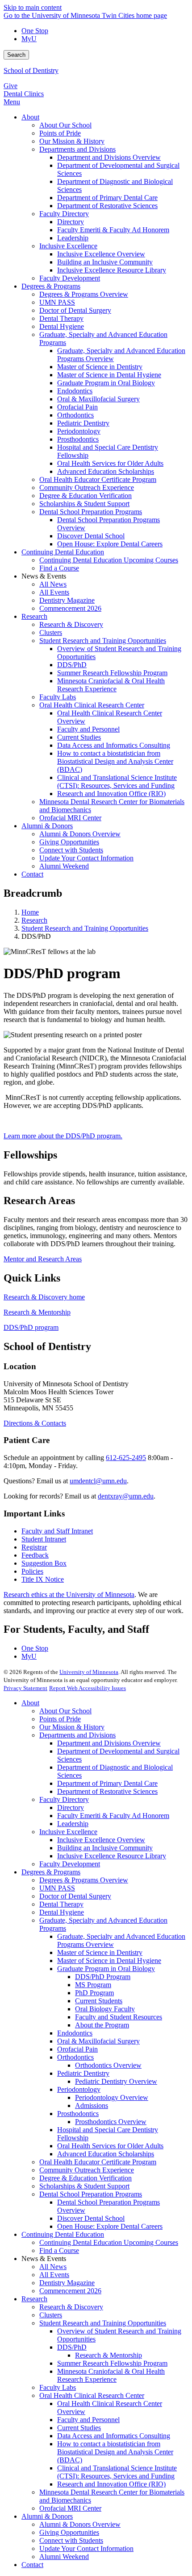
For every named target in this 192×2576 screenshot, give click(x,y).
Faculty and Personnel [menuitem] (88, 729)
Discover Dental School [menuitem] (91, 536)
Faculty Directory (64, 1799)
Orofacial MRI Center (70, 2508)
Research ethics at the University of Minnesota (69, 1595)
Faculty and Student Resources (119, 2017)
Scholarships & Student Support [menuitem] (84, 504)
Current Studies (79, 2428)
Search (16, 55)
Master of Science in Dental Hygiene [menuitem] (109, 375)
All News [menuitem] (53, 584)
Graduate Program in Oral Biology (106, 1969)
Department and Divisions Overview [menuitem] (109, 157)
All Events (54, 2275)
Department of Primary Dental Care (107, 1783)
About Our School (65, 1711)
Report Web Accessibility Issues (88, 1688)
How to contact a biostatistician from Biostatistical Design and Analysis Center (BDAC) (115, 2452)
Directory (71, 1807)
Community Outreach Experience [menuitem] (87, 488)
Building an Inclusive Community (105, 1848)
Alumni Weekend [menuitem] (64, 866)
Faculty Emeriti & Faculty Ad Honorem (113, 1816)
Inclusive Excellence (68, 1832)
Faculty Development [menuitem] (70, 278)
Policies (32, 1571)
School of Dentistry (31, 70)
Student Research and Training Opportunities (85, 928)
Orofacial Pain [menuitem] (77, 407)
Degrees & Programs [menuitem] (51, 286)
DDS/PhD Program (103, 1977)
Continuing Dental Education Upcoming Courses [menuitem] (109, 560)
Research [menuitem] (34, 616)
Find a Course (59, 2250)
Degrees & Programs (51, 1872)
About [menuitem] (30, 117)
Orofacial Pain (77, 2049)
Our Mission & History (72, 1727)
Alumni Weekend (64, 2557)
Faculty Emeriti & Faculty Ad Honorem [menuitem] (113, 230)
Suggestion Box (44, 1563)
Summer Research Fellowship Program (112, 2363)
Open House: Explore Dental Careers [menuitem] (110, 544)
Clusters (51, 2315)
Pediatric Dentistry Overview (116, 2081)
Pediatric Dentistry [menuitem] (83, 423)
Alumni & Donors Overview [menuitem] (80, 834)
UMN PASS (57, 1888)
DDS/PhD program (31, 1327)
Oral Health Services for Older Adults (110, 2146)
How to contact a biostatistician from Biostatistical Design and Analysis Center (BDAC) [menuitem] (115, 761)
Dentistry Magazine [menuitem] (67, 600)
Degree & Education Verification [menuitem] (86, 496)
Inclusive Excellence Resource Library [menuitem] (112, 270)
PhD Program (94, 1993)
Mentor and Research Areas (43, 1259)
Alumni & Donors (47, 2516)
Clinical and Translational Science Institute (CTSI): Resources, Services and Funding (117, 2472)
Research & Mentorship (37, 1312)
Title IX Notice (43, 1579)
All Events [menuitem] (54, 592)
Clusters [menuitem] (51, 632)
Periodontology (79, 2089)
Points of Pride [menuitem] (60, 133)
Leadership (73, 1824)
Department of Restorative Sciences (107, 1791)
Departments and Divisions (77, 1735)
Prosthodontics (78, 2114)
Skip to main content (33, 7)
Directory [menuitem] (71, 222)
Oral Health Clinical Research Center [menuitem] (92, 705)
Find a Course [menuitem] (59, 568)
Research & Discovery (71, 2307)
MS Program (93, 1985)
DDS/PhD (72, 2347)
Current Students (99, 2001)
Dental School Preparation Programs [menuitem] (91, 512)
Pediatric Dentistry (83, 2073)
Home (30, 912)
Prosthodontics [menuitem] (78, 439)
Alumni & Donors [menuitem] (47, 826)
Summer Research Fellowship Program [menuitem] (112, 673)
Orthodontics (75, 2057)
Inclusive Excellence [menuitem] (68, 246)
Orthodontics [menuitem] (75, 415)
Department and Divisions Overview (109, 1743)
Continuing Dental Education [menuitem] (63, 552)
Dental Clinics (24, 94)
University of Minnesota (89, 1672)
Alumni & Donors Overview (80, 2524)
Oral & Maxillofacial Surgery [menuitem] (98, 399)
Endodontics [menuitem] (75, 391)
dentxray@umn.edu (126, 1496)
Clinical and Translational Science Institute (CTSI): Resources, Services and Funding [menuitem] (117, 781)
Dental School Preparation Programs (91, 2194)
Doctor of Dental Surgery (75, 1896)
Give (10, 86)
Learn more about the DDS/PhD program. (63, 1136)
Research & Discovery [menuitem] (71, 624)
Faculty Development (70, 1864)
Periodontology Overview (112, 2097)
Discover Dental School (91, 2218)
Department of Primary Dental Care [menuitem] (107, 198)
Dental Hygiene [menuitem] (62, 326)
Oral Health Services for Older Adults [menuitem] (110, 463)
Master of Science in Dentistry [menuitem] (100, 367)
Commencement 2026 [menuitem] (70, 608)
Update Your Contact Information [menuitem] (86, 858)
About (30, 1703)
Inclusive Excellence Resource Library (112, 1856)
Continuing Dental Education (63, 2234)
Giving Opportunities (69, 2532)
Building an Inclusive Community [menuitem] (105, 262)
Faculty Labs (58, 2387)
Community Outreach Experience (87, 2170)
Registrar (34, 1547)
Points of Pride (60, 1719)
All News (53, 2267)
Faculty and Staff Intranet (57, 1531)
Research (34, 920)
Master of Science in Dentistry (100, 1952)
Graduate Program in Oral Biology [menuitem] (106, 383)
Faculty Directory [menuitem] (64, 214)
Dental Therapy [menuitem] (61, 318)
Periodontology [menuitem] (79, 431)
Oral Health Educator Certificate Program (98, 2162)
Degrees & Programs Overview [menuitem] (84, 294)
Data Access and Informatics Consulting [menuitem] (114, 745)
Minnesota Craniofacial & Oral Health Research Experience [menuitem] (111, 685)
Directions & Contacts (35, 1423)
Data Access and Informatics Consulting (114, 2436)
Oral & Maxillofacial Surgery (98, 2041)
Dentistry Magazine (67, 2283)
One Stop (35, 31)
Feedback (35, 1555)
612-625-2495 (126, 1458)
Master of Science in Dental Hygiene (109, 1961)
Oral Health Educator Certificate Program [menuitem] (98, 479)
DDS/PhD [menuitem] (72, 665)
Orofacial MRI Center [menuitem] (70, 818)
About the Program (102, 2025)
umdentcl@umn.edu (98, 1481)
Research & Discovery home (44, 1297)
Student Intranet (44, 1539)
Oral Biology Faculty (105, 2009)
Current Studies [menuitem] (79, 737)
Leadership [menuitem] (73, 238)
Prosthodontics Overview (111, 2122)
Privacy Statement (25, 1688)
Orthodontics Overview (108, 2065)
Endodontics (75, 2033)
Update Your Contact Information (86, 2548)
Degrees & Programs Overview (84, 1880)
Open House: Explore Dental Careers (110, 2226)
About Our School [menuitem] (65, 125)
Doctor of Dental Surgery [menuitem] (75, 310)
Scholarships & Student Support (84, 2186)
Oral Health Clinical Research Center (92, 2395)
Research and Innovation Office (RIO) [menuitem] (111, 794)
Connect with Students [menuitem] (71, 850)
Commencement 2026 (70, 2291)
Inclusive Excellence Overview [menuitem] (101, 254)
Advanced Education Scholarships (106, 2154)
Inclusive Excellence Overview (101, 1840)
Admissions (92, 2106)
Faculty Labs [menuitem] (58, 697)
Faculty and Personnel (88, 2420)
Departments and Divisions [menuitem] (77, 149)
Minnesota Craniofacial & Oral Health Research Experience (111, 2375)
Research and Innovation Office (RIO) (111, 2484)
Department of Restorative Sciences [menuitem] (107, 206)
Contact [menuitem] (32, 874)
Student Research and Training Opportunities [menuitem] (103, 641)
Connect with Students (71, 2540)
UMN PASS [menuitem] (57, 302)
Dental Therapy (61, 1904)
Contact (32, 2565)
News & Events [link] (44, 576)
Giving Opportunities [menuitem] (69, 842)
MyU (29, 39)
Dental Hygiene (62, 1912)
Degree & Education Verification (86, 2178)
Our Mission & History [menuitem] (72, 141)
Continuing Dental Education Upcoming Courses (109, 2242)
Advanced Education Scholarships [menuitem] (106, 471)
